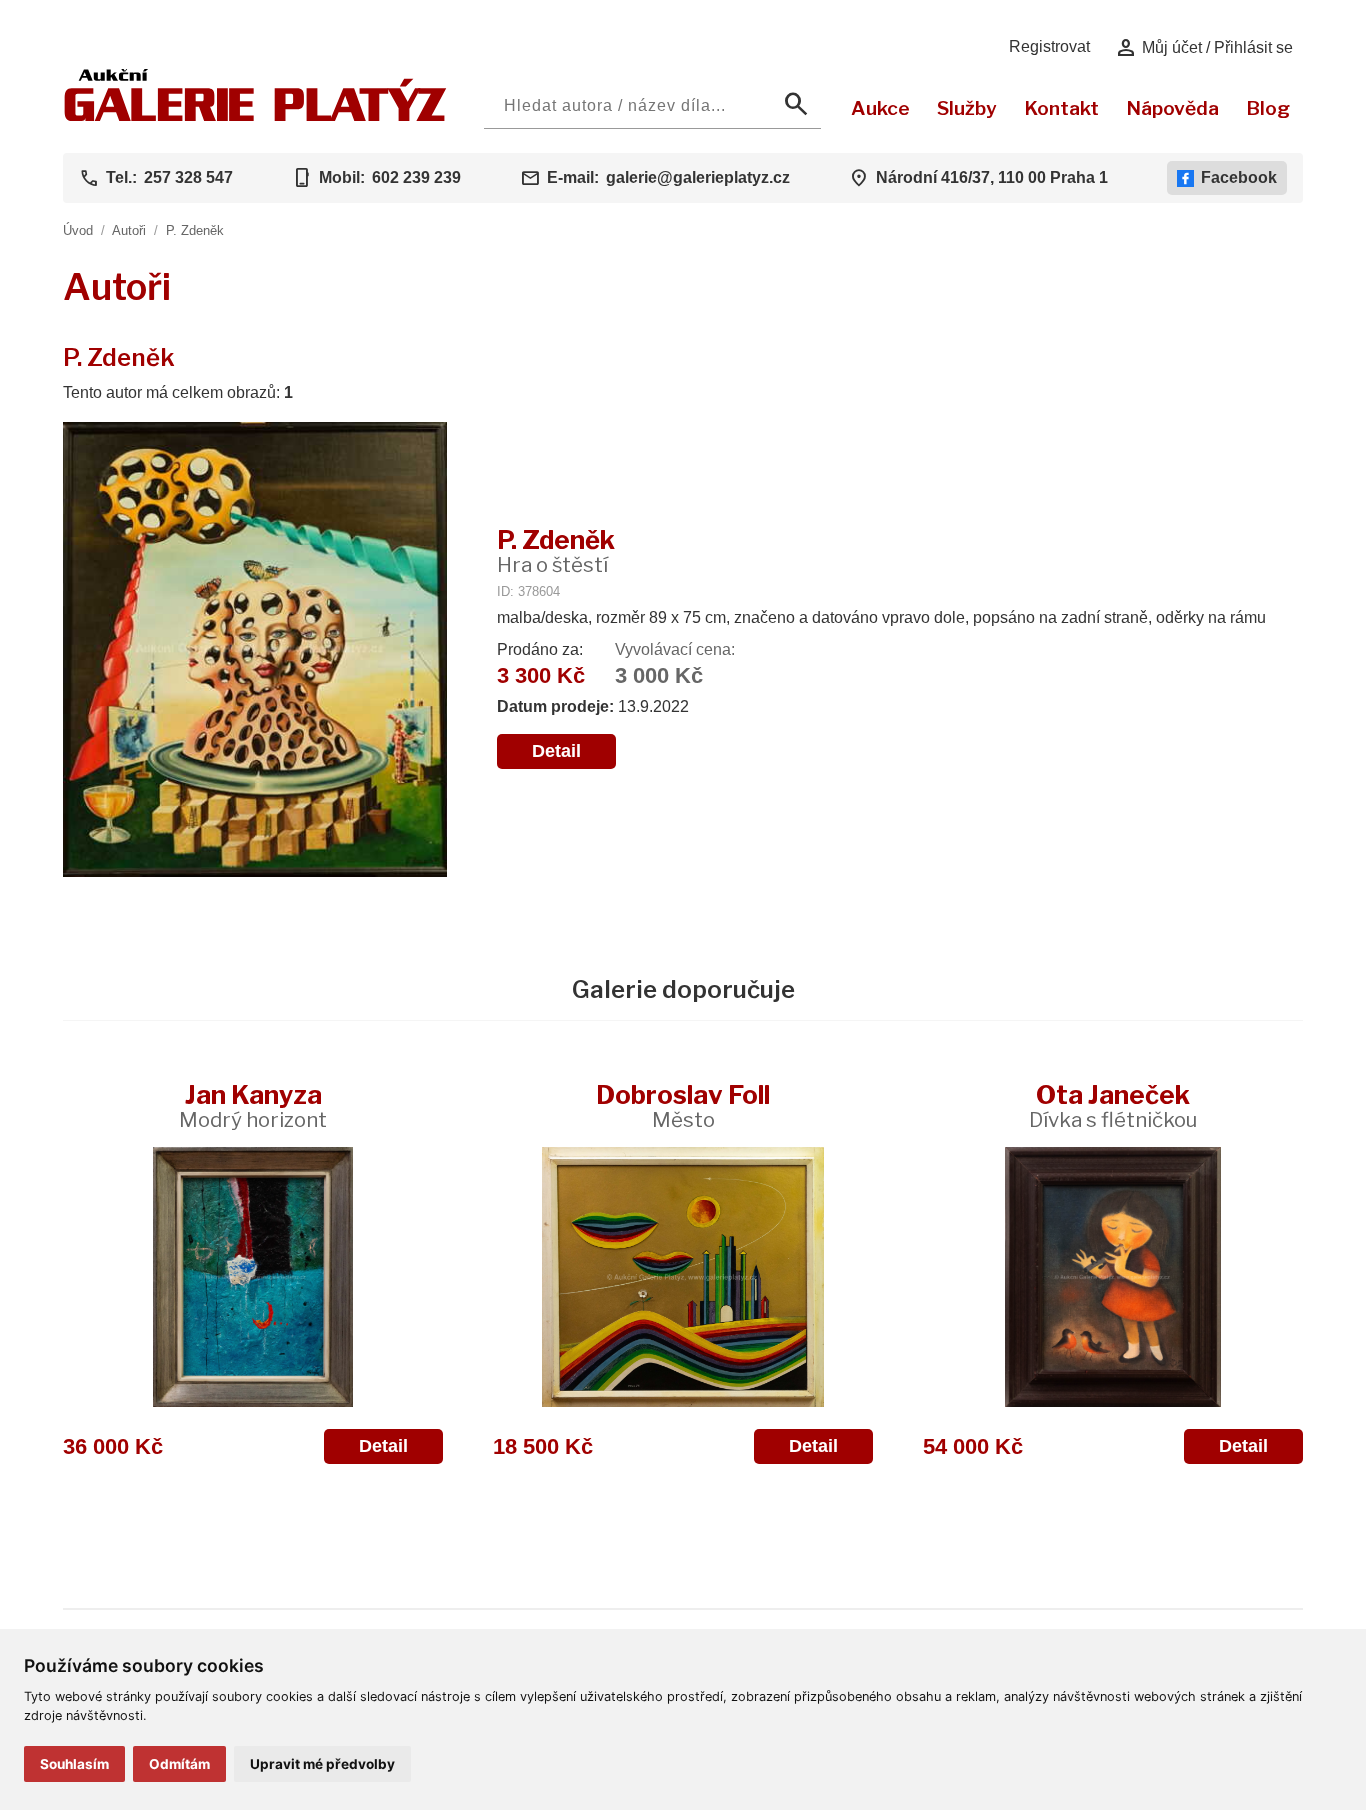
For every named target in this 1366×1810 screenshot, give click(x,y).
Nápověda (1172, 108)
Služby (967, 108)
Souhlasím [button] (74, 1764)
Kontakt (1061, 108)
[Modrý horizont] (253, 1277)
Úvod (78, 230)
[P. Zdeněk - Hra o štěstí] (255, 651)
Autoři (129, 230)
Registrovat (1049, 46)
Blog (1268, 108)
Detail (556, 751)
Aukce (880, 108)
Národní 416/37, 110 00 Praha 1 (992, 177)
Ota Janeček (1113, 1105)
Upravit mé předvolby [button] (322, 1764)
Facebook (1239, 177)
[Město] (683, 1277)
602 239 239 (416, 177)
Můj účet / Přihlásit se (1203, 48)
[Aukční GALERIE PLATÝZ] (255, 116)
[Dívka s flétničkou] (1113, 1277)
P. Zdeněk (195, 230)
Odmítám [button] (179, 1764)
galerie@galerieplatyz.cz (698, 177)
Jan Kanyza (253, 1105)
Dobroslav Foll (683, 1105)
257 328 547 (188, 177)
